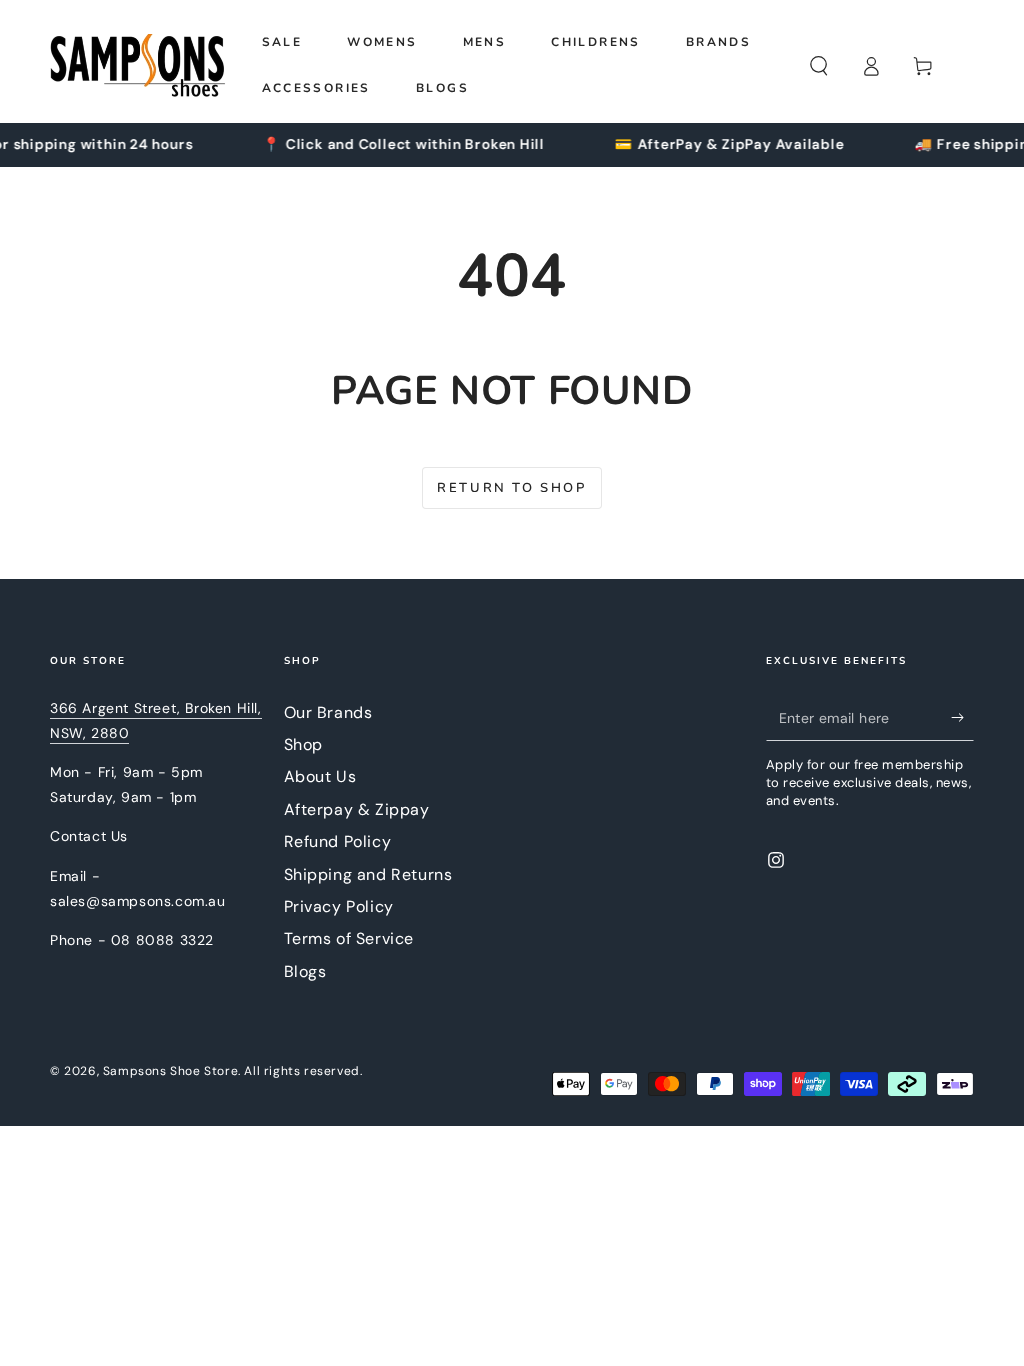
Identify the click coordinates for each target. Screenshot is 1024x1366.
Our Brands (328, 712)
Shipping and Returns (368, 874)
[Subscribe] (962, 718)
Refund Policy (338, 841)
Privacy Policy (339, 906)
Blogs (305, 971)
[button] (819, 66)
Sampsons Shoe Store (170, 1071)
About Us (320, 776)
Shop (303, 744)
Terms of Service (349, 938)
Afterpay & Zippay (357, 809)
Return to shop (511, 488)
